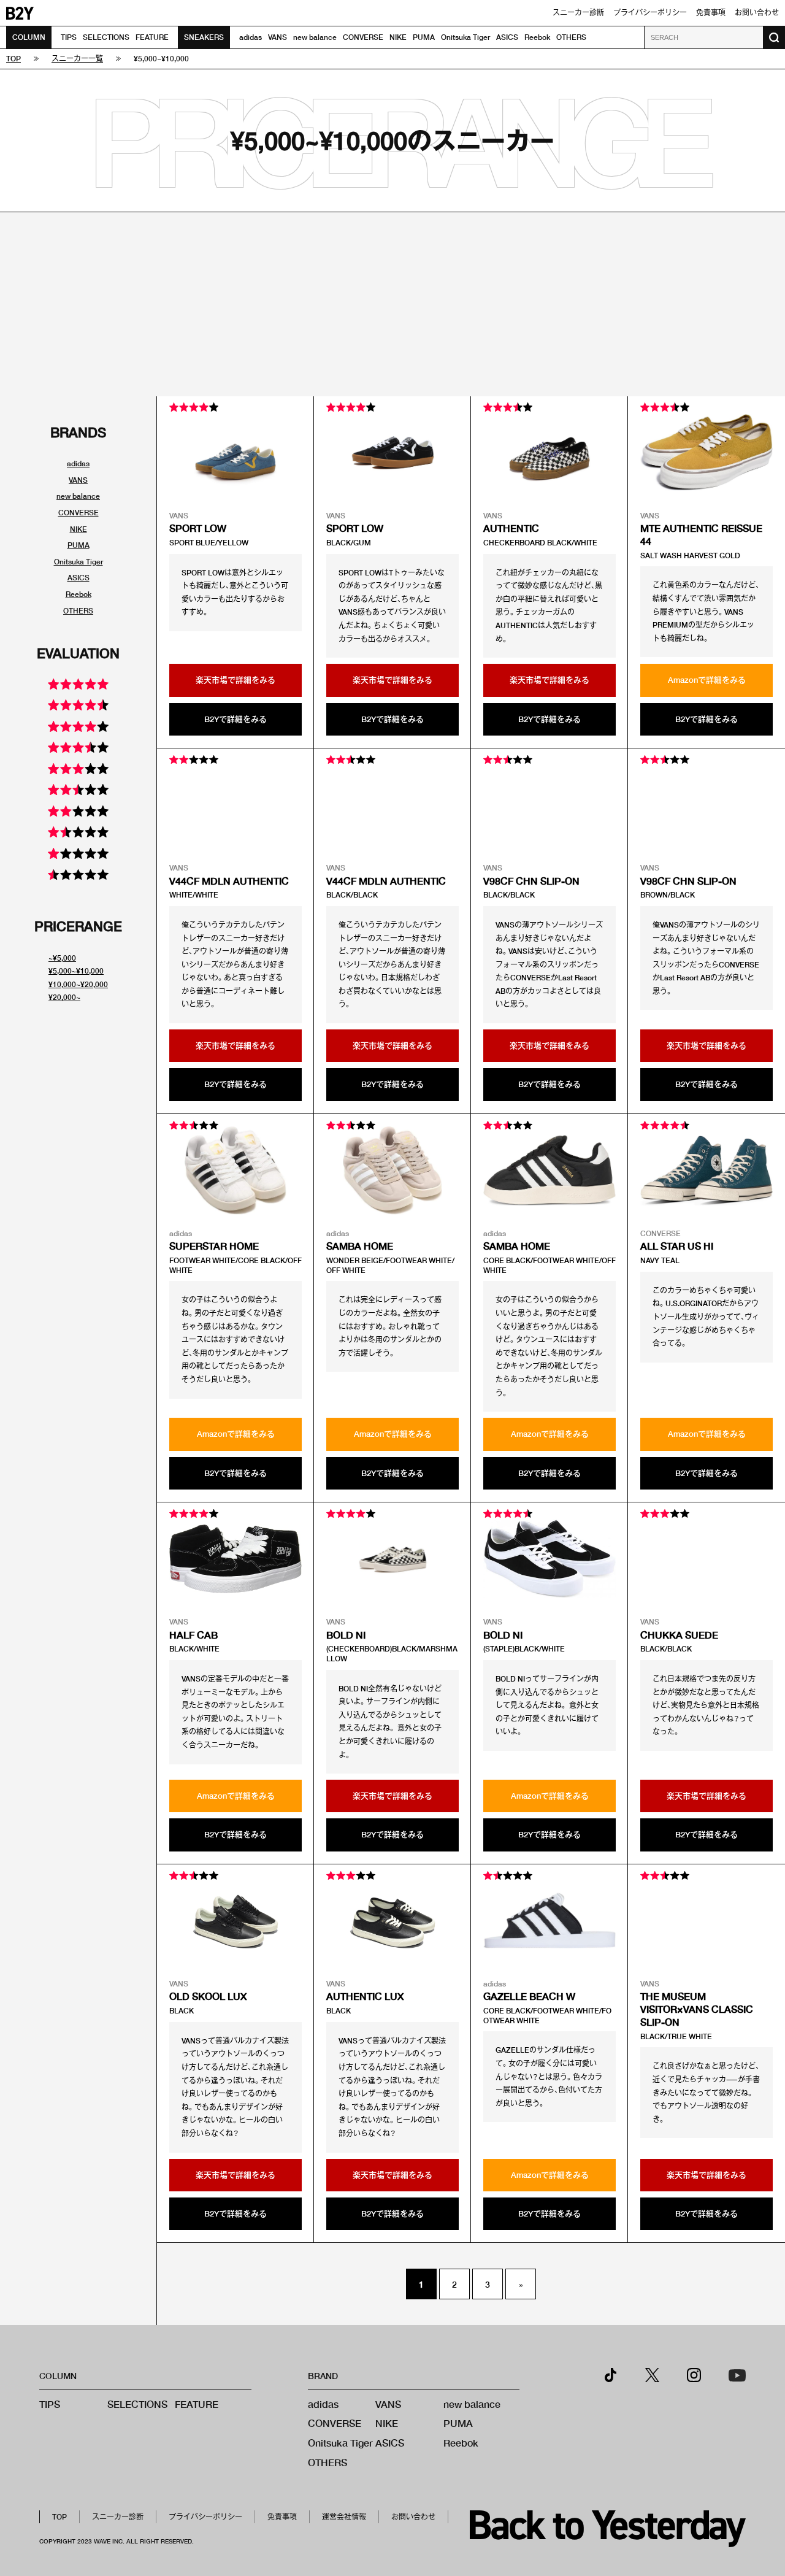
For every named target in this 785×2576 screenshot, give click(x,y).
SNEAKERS (204, 37)
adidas (251, 37)
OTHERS (571, 37)
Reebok (537, 37)
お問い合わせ (757, 13)
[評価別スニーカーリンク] (78, 687)
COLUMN (29, 37)
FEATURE (152, 37)
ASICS (507, 37)
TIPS (69, 37)
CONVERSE (363, 37)
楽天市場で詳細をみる (235, 680)
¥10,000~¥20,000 (78, 984)
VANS (278, 37)
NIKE (398, 37)
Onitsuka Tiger (465, 37)
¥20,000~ (64, 997)
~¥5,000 (62, 958)
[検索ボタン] (774, 37)
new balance (315, 37)
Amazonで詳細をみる (707, 680)
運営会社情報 (344, 2517)
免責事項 (711, 13)
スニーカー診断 (578, 13)
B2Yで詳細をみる (235, 719)
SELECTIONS (106, 37)
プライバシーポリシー (650, 13)
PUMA (424, 37)
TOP (59, 2517)
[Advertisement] (392, 304)
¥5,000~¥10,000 (76, 971)
